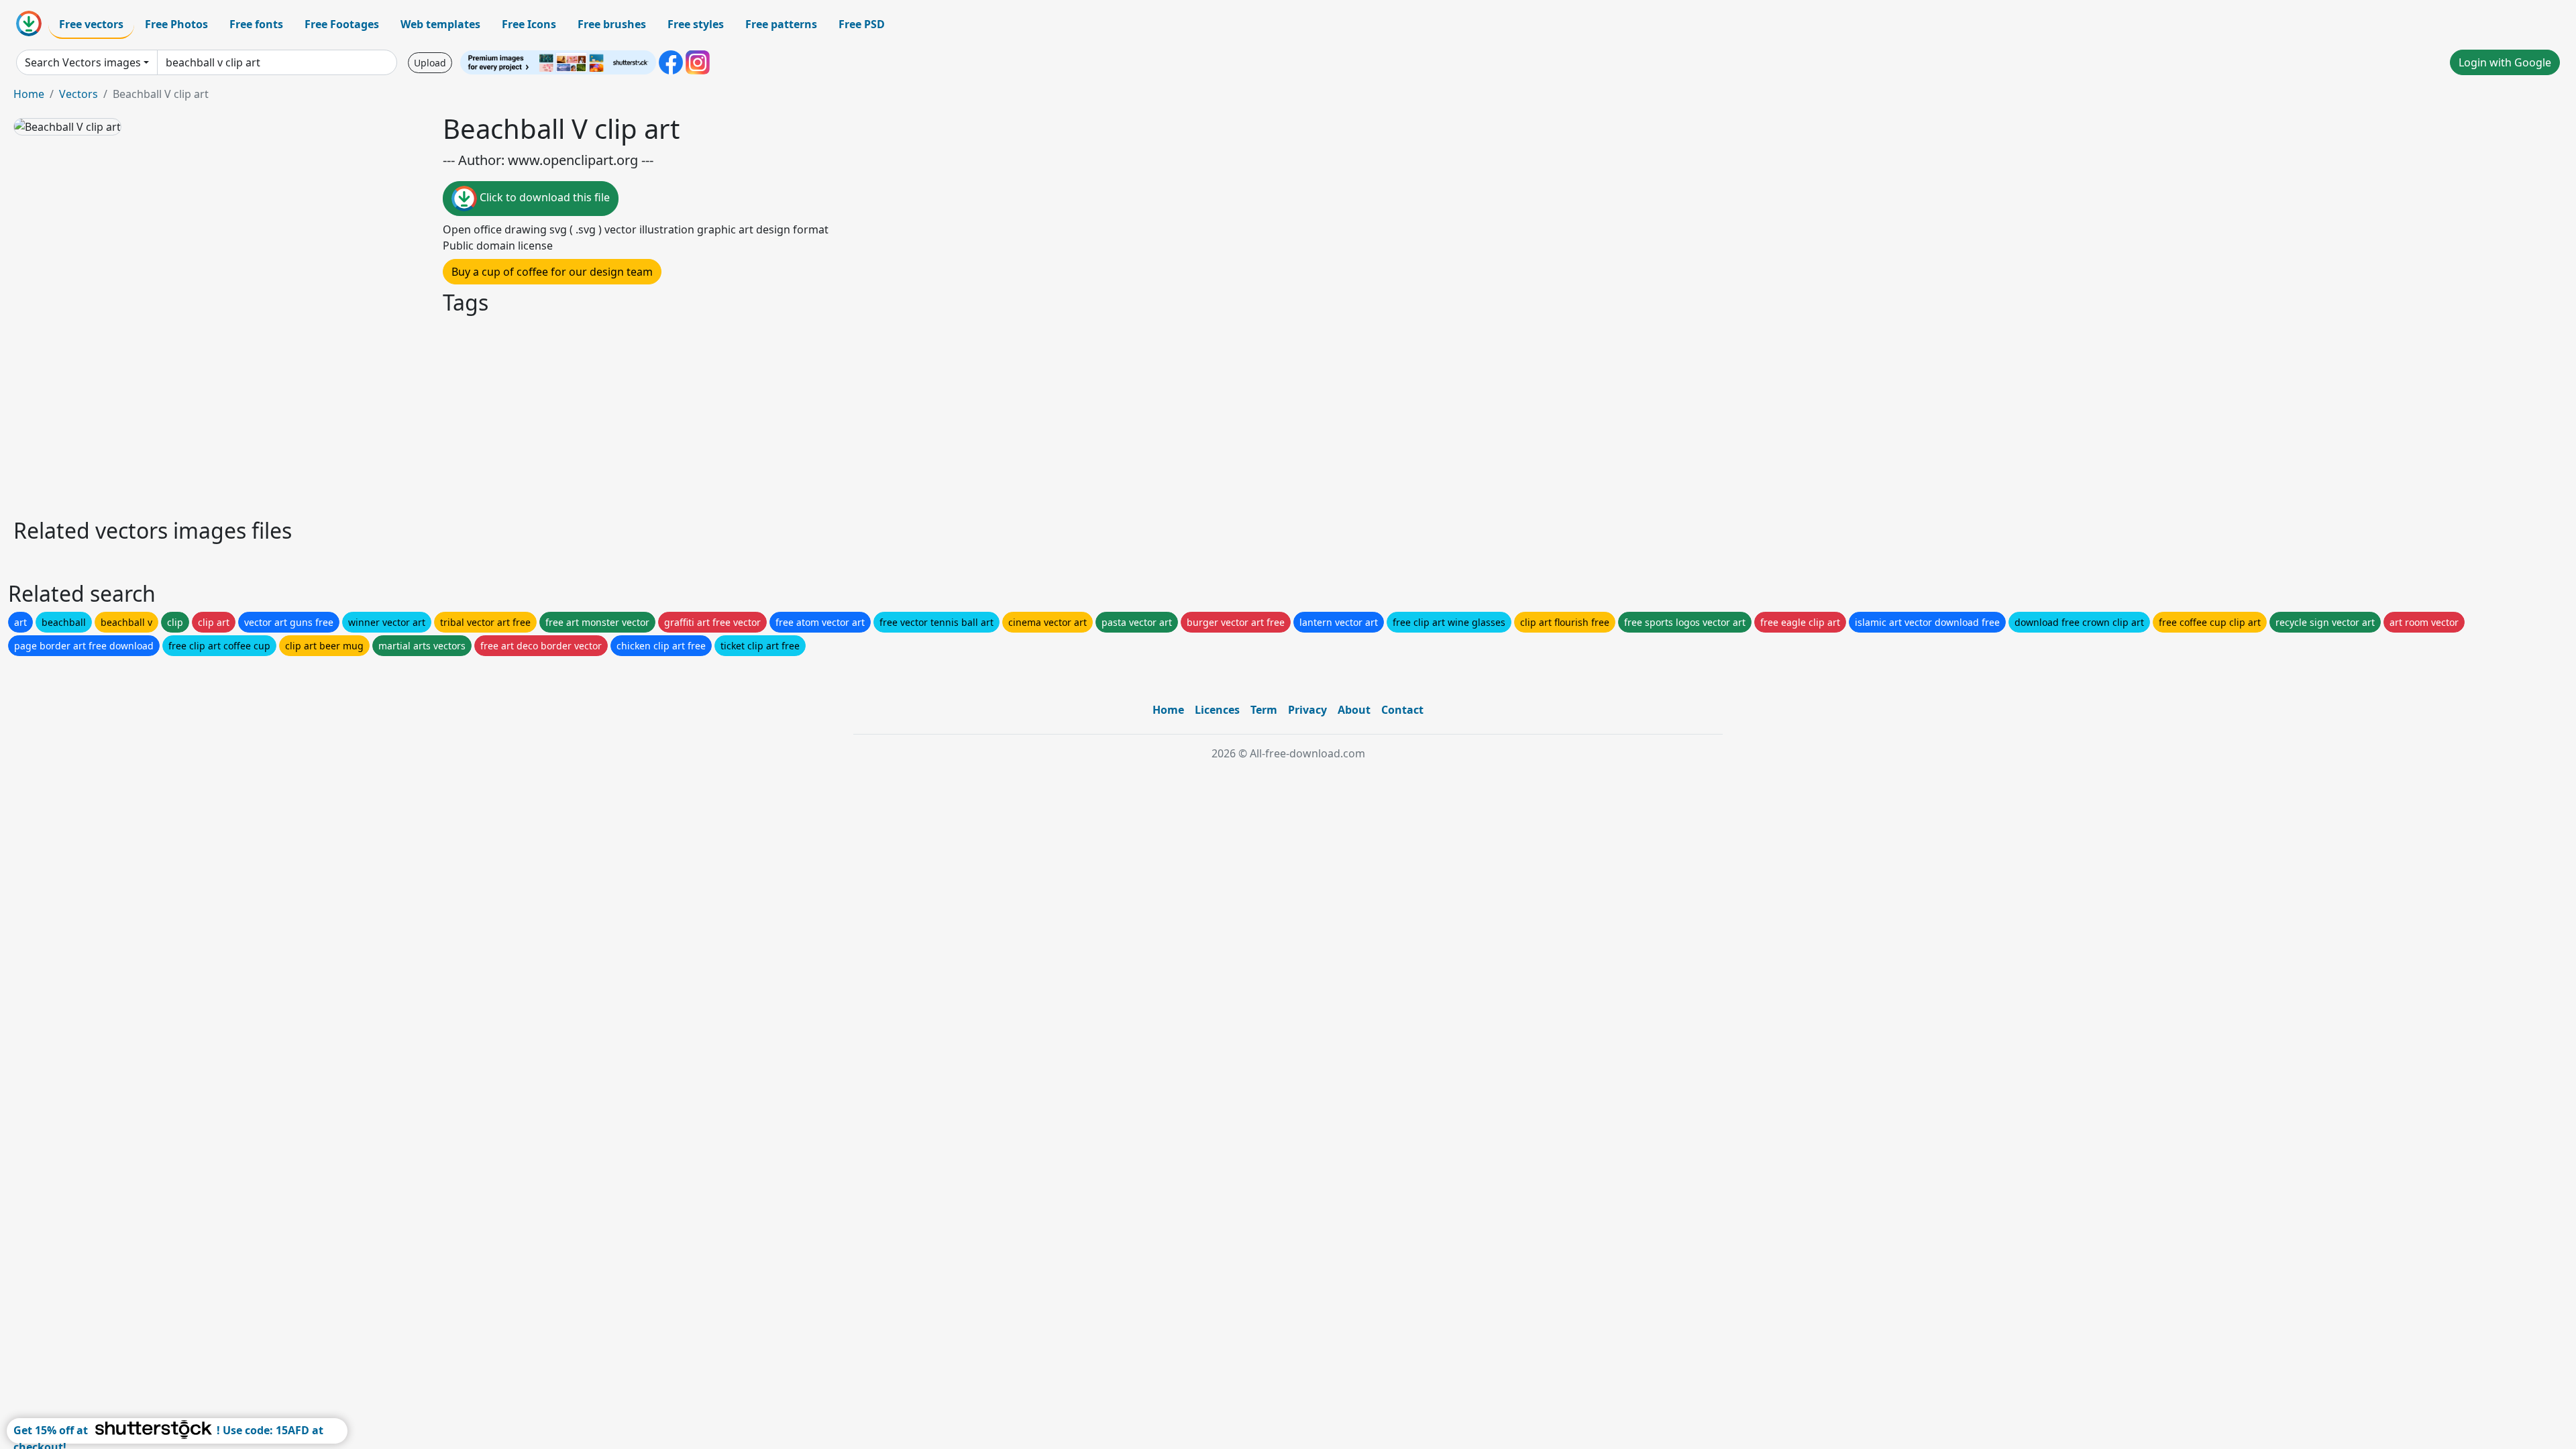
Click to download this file (543, 197)
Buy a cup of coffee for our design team (552, 272)
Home (29, 94)
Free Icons (529, 24)
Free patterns (781, 24)
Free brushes (612, 24)
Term (1264, 710)
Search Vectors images (83, 62)
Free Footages (342, 24)
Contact (1402, 710)
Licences (1217, 710)
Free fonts (256, 24)
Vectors (78, 94)
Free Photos (176, 24)
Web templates (440, 24)
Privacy (1307, 710)
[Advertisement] (415, 415)
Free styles (696, 24)
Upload (430, 63)
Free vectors (91, 24)
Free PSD (862, 24)
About (1354, 710)
